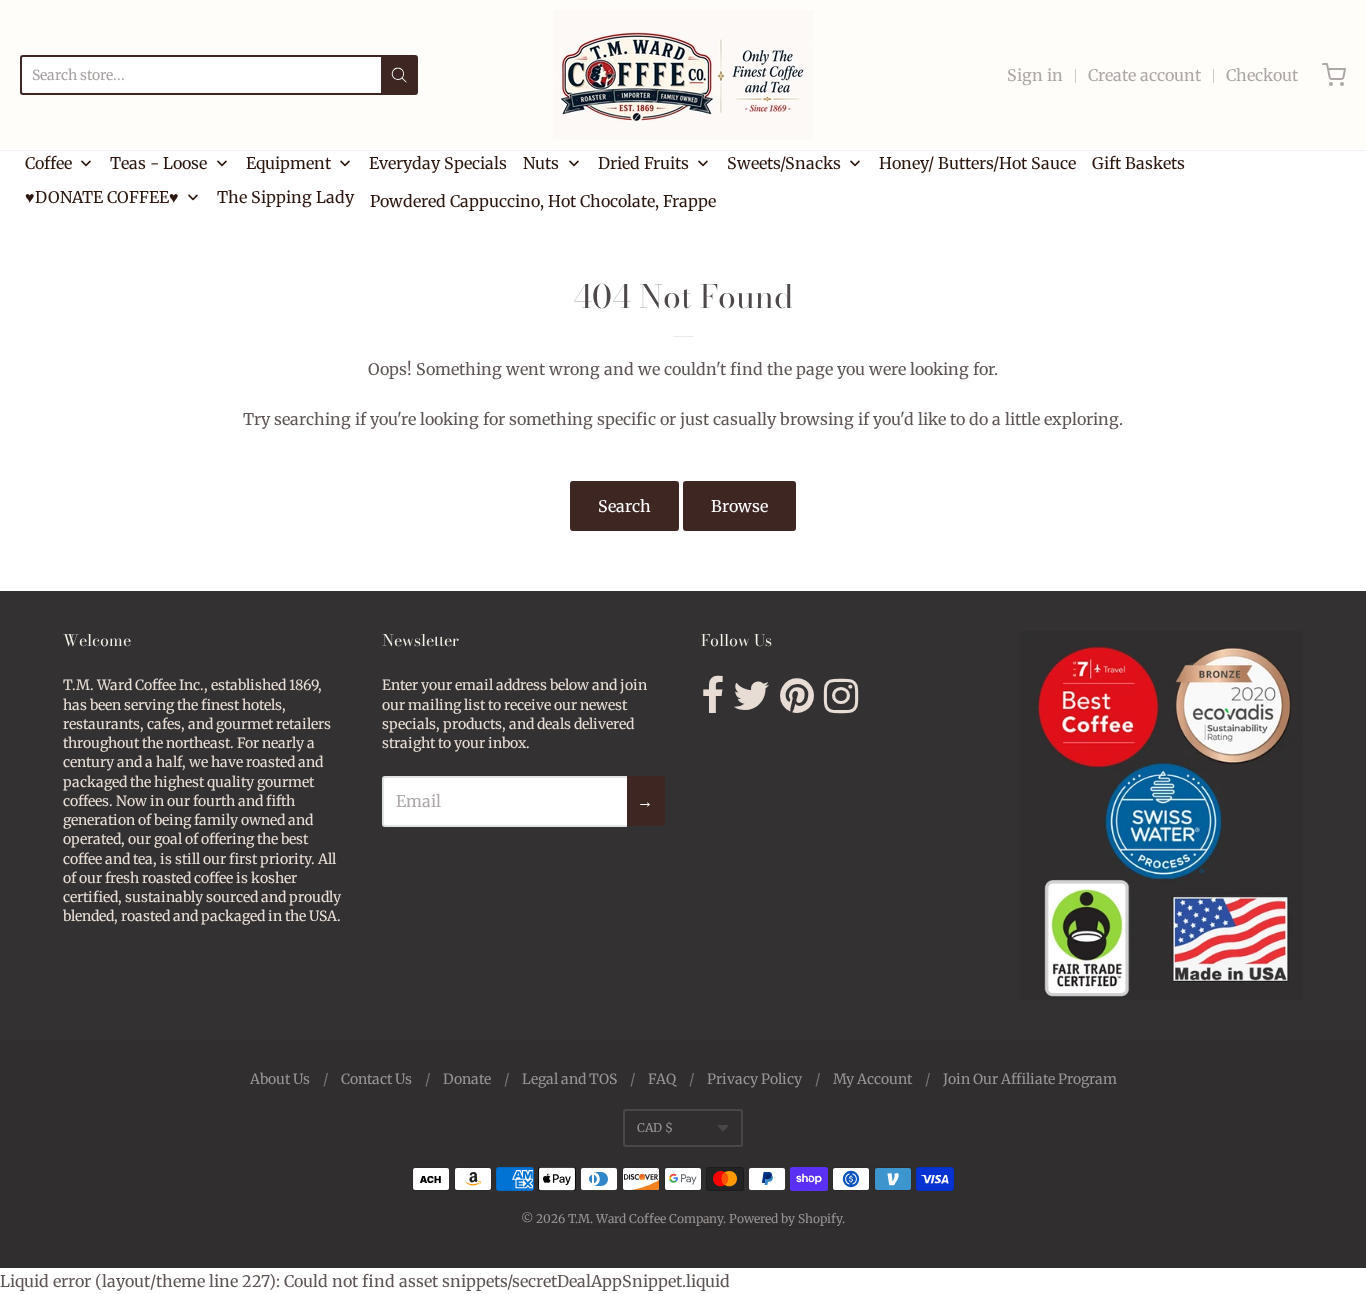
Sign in (1035, 75)
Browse (739, 506)
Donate (467, 1079)
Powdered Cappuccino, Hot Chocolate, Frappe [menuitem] (543, 201)
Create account (1144, 75)
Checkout (1262, 75)
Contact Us (376, 1079)
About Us (280, 1079)
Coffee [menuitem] (48, 163)
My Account (872, 1079)
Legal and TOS (569, 1079)
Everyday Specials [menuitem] (438, 163)
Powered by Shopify (785, 1218)
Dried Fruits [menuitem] (643, 163)
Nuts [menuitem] (541, 163)
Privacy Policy (754, 1079)
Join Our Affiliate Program (1030, 1079)
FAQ (662, 1079)
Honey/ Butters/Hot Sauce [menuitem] (977, 163)
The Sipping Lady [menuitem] (285, 197)
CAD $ (655, 1127)
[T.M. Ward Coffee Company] (683, 75)
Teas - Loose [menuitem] (158, 163)
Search (624, 506)
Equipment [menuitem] (288, 163)
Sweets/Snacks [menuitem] (784, 163)
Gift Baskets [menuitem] (1138, 163)
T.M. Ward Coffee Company (645, 1218)
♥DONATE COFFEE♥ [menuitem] (102, 197)
